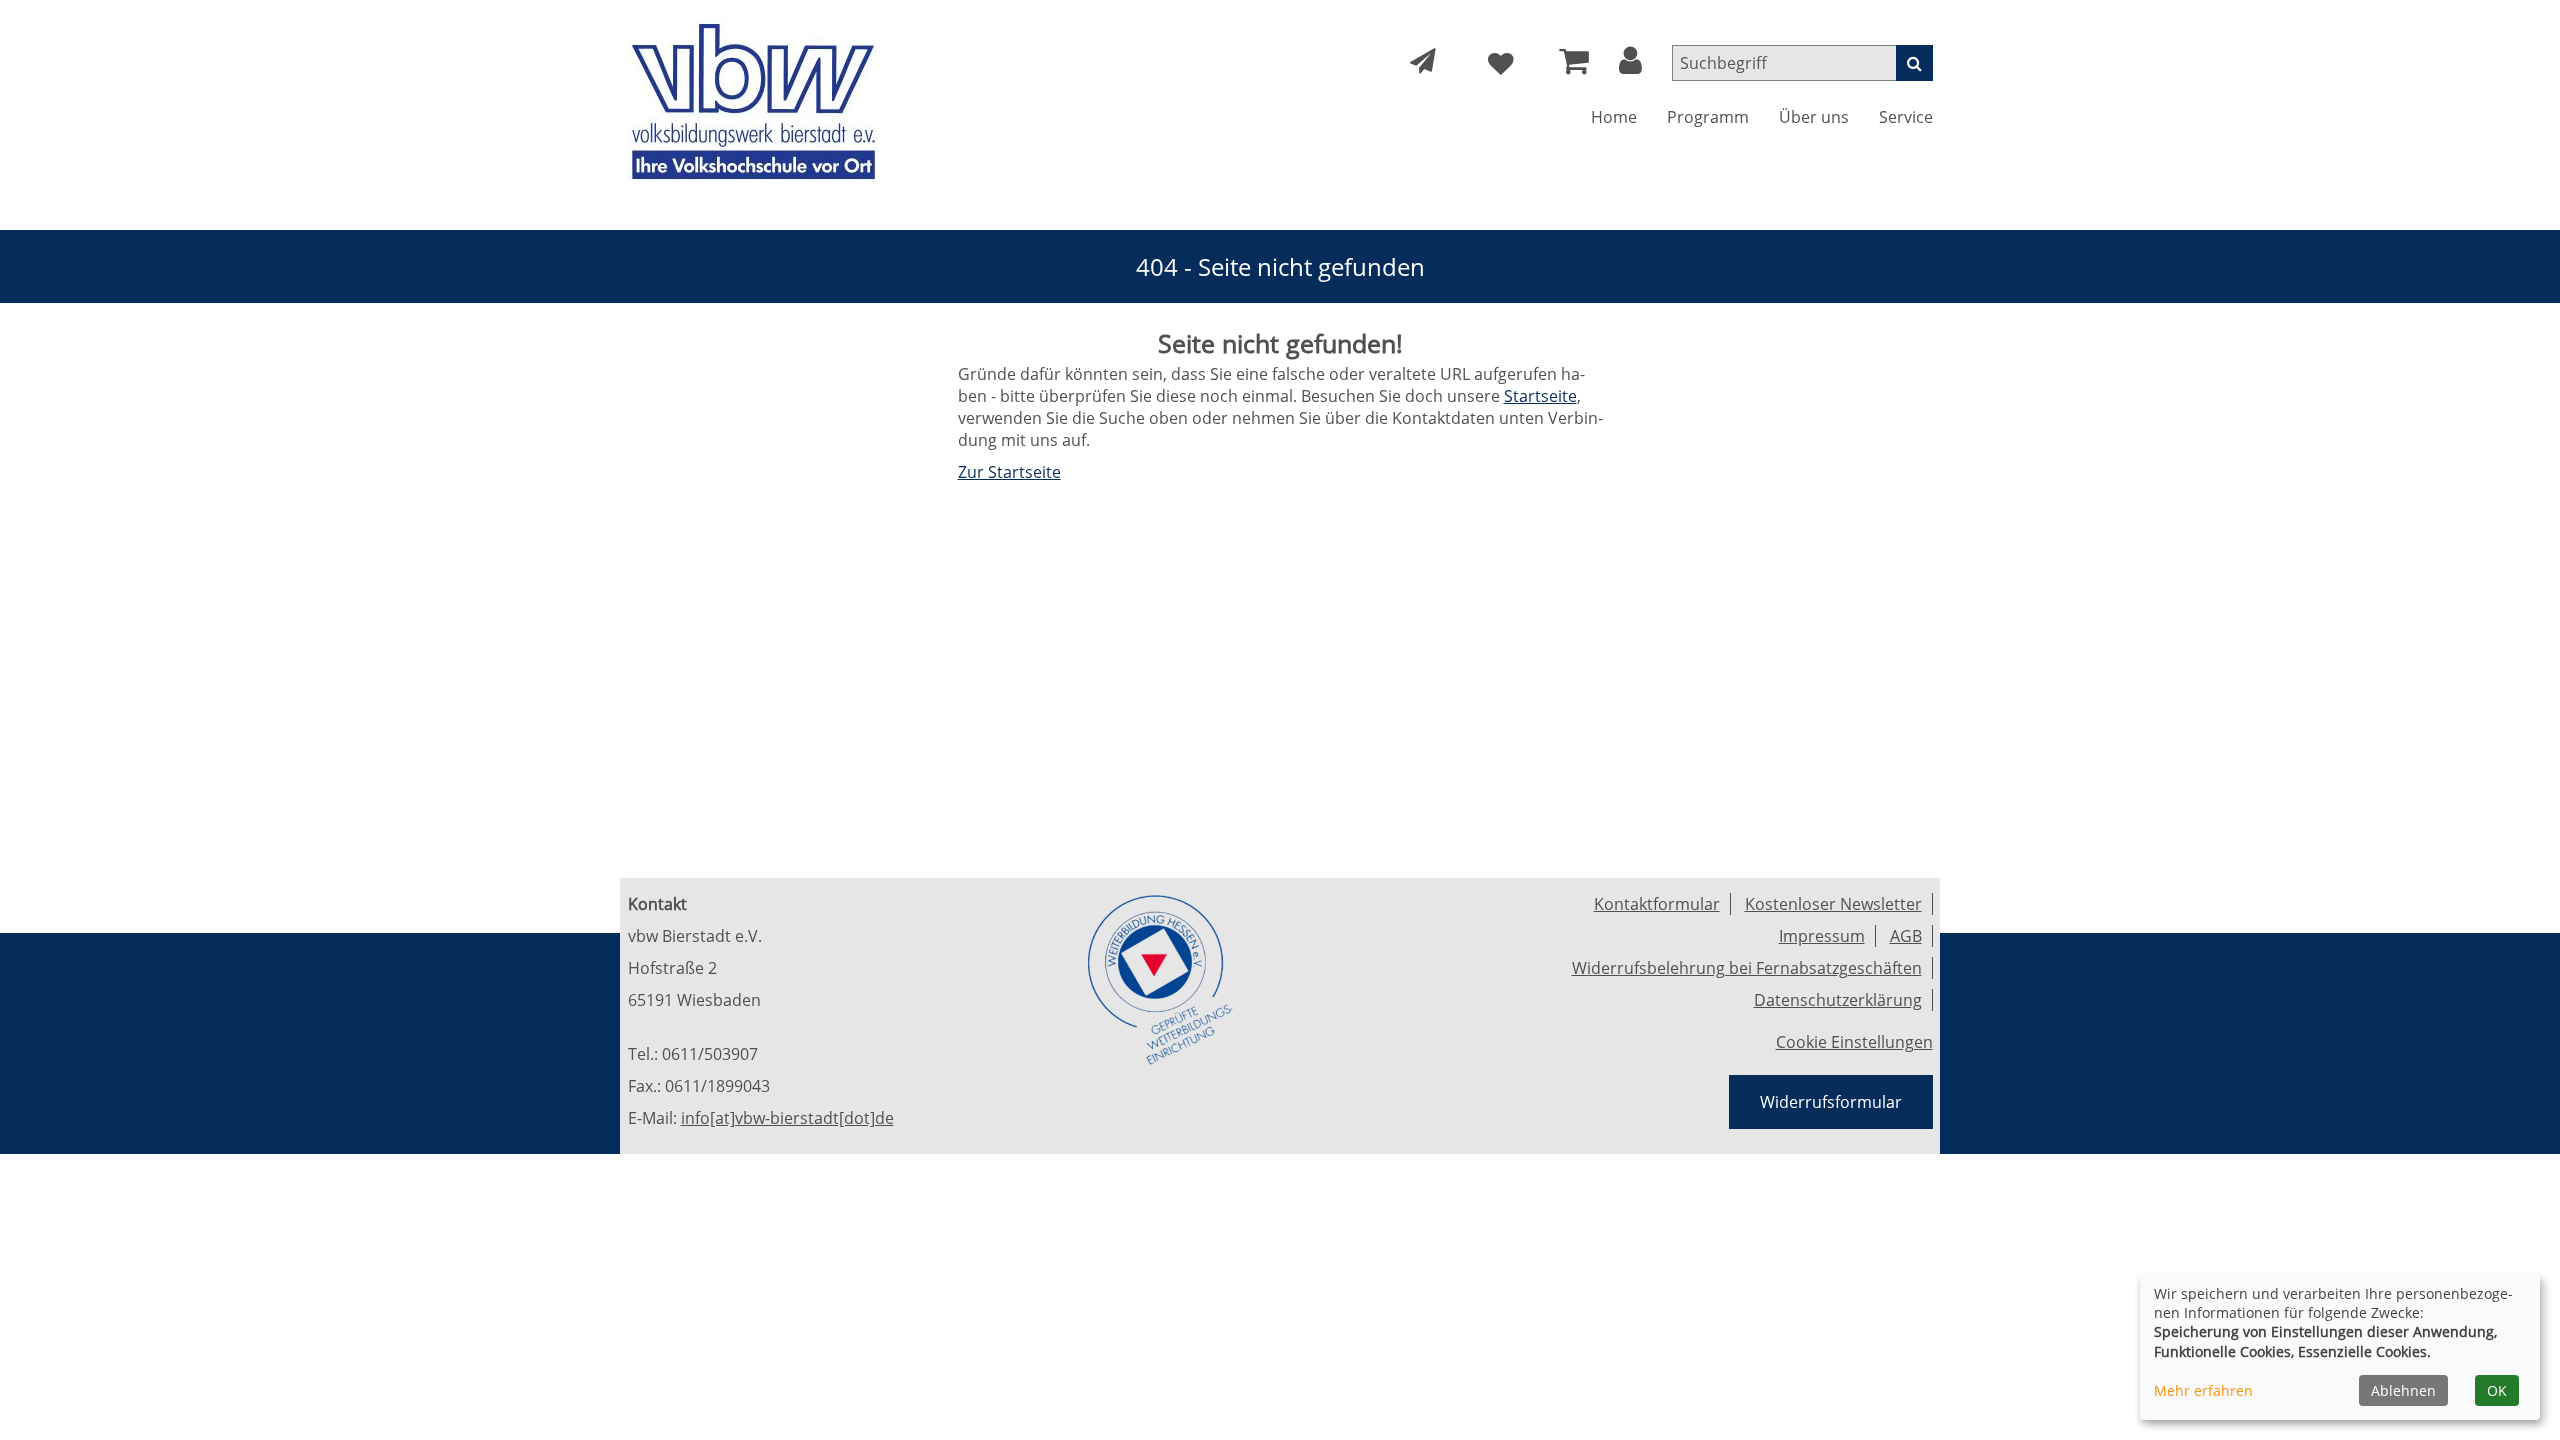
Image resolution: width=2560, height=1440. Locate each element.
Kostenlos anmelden (640, 398)
